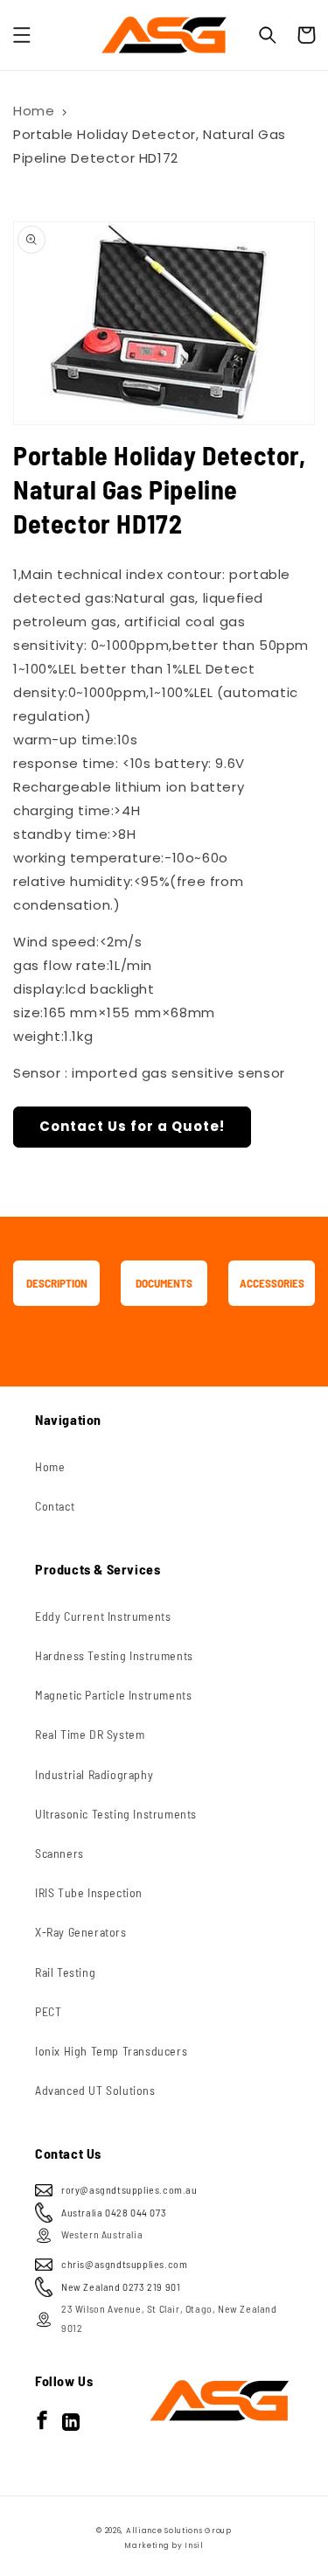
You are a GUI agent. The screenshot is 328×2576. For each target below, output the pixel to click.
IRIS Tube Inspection (89, 1892)
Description (57, 1283)
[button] (22, 35)
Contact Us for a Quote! (132, 1126)
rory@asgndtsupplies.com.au (129, 2189)
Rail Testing (65, 1972)
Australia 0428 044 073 (114, 2212)
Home (34, 111)
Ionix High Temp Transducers (111, 2051)
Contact (55, 1506)
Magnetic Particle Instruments (113, 1695)
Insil (194, 2545)
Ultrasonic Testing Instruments (116, 1814)
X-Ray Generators (81, 1932)
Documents (164, 1283)
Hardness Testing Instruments (114, 1655)
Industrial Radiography (94, 1774)
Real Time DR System (90, 1734)
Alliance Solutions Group (179, 2531)
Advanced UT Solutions (95, 2090)
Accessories (272, 1283)
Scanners (59, 1853)
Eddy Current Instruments (103, 1616)
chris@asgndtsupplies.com (124, 2264)
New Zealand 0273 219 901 (121, 2286)
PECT (48, 2011)
